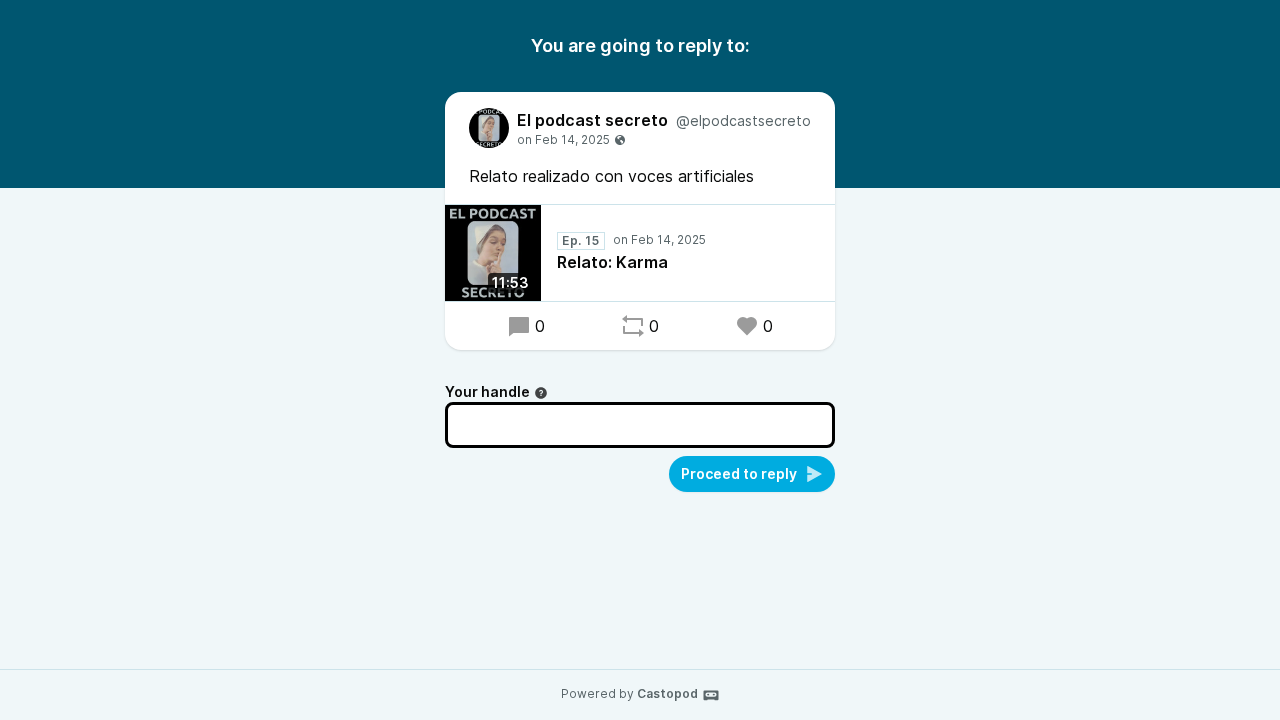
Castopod (667, 693)
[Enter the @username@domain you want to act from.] (541, 393)
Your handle (487, 391)
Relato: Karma (612, 262)
